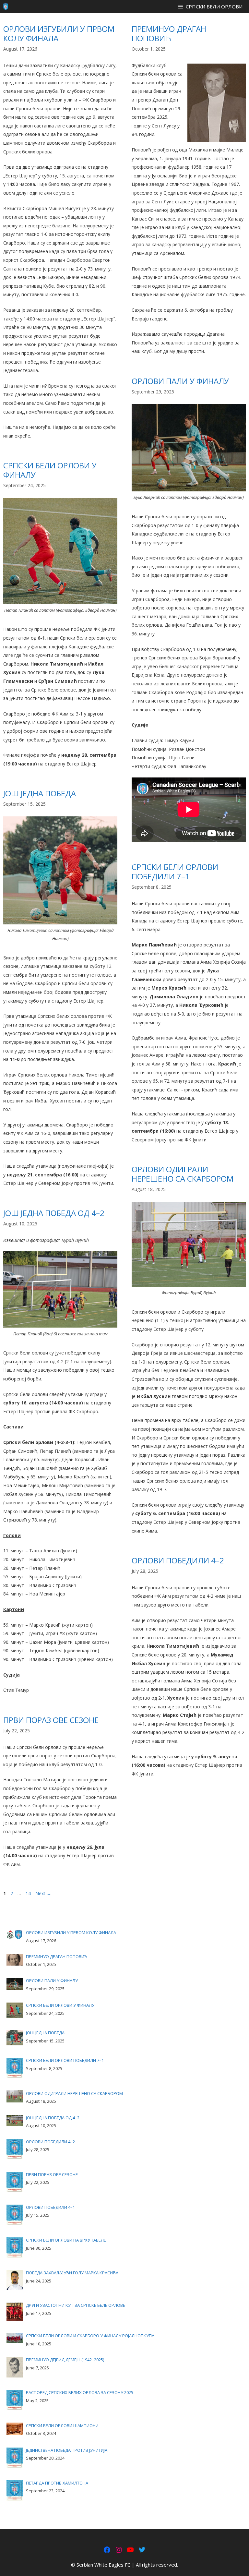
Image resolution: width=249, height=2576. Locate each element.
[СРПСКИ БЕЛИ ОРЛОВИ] (6, 7)
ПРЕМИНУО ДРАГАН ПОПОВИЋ (169, 33)
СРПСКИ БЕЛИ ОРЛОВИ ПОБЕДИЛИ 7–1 (175, 872)
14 (29, 1893)
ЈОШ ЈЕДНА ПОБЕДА (40, 793)
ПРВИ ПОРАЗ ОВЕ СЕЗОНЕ (51, 1720)
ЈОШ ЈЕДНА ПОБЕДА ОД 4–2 (54, 1213)
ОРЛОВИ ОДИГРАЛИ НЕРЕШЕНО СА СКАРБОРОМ (183, 1174)
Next (43, 1893)
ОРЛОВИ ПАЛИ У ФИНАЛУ (180, 381)
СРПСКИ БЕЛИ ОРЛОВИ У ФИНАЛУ (50, 470)
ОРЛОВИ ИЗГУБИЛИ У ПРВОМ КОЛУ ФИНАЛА (59, 33)
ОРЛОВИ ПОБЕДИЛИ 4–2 (178, 1560)
